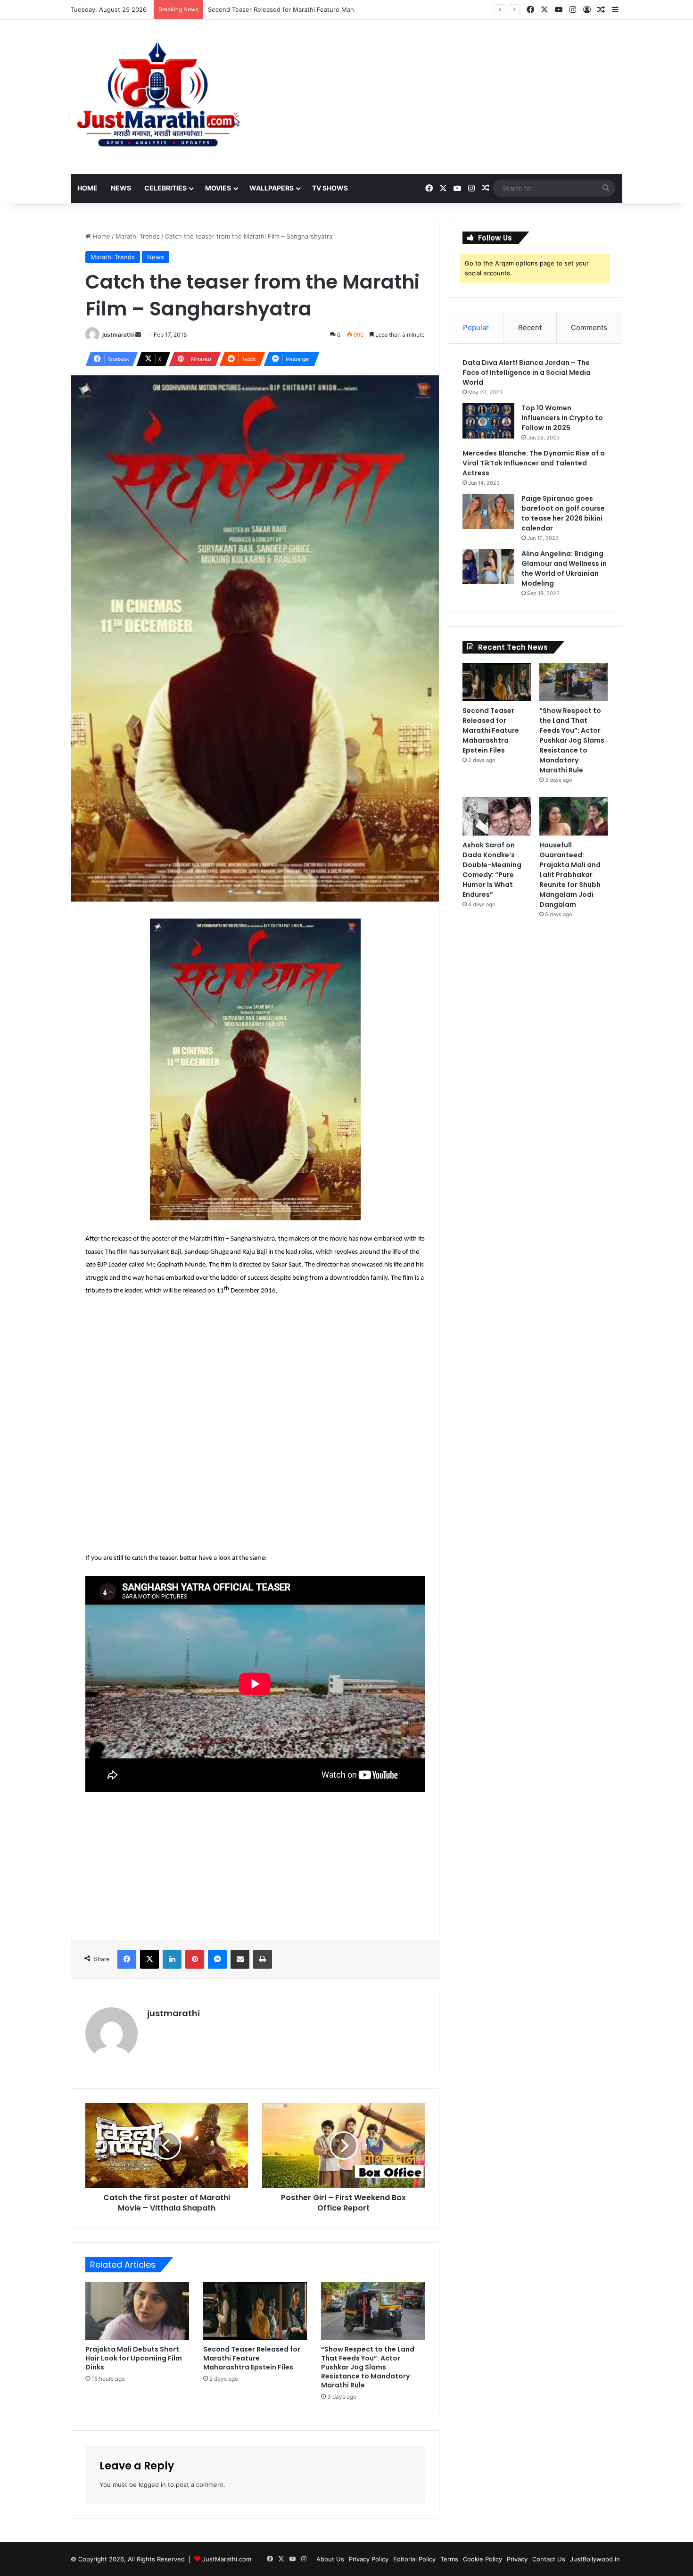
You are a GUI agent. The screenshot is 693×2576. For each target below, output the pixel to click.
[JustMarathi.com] (158, 97)
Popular (476, 327)
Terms (449, 2559)
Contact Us (549, 2559)
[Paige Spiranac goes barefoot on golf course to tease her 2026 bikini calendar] (488, 511)
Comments (589, 327)
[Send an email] (138, 335)
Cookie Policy (483, 2559)
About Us (330, 2559)
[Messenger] (217, 1959)
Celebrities (165, 188)
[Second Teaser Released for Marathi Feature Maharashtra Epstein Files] (255, 2311)
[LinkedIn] (172, 1959)
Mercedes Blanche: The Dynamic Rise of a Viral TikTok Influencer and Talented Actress (534, 463)
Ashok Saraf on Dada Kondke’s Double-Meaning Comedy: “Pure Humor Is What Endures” (492, 870)
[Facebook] (127, 1959)
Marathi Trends (138, 236)
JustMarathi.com (227, 2559)
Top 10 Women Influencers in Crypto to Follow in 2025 (562, 418)
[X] (149, 1959)
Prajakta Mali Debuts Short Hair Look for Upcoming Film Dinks (134, 2358)
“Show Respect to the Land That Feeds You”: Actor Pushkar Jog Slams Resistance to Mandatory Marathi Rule (368, 2367)
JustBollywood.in (595, 2559)
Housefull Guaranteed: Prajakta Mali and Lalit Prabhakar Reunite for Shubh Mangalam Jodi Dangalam (570, 875)
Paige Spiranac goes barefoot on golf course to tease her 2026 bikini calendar (563, 513)
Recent (530, 327)
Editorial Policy (414, 2559)
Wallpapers (272, 188)
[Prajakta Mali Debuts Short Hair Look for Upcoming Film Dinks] (137, 2311)
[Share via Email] (240, 1959)
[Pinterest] (195, 1959)
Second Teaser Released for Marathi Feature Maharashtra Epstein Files (313, 9)
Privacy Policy (369, 2559)
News (121, 188)
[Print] (263, 1959)
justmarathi (118, 335)
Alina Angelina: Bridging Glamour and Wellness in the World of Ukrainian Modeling (564, 568)
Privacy (517, 2559)
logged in (152, 2485)
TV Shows (330, 188)
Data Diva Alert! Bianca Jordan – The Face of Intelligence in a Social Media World (527, 373)
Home (87, 188)
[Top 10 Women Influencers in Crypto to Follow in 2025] (488, 421)
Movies (218, 188)
